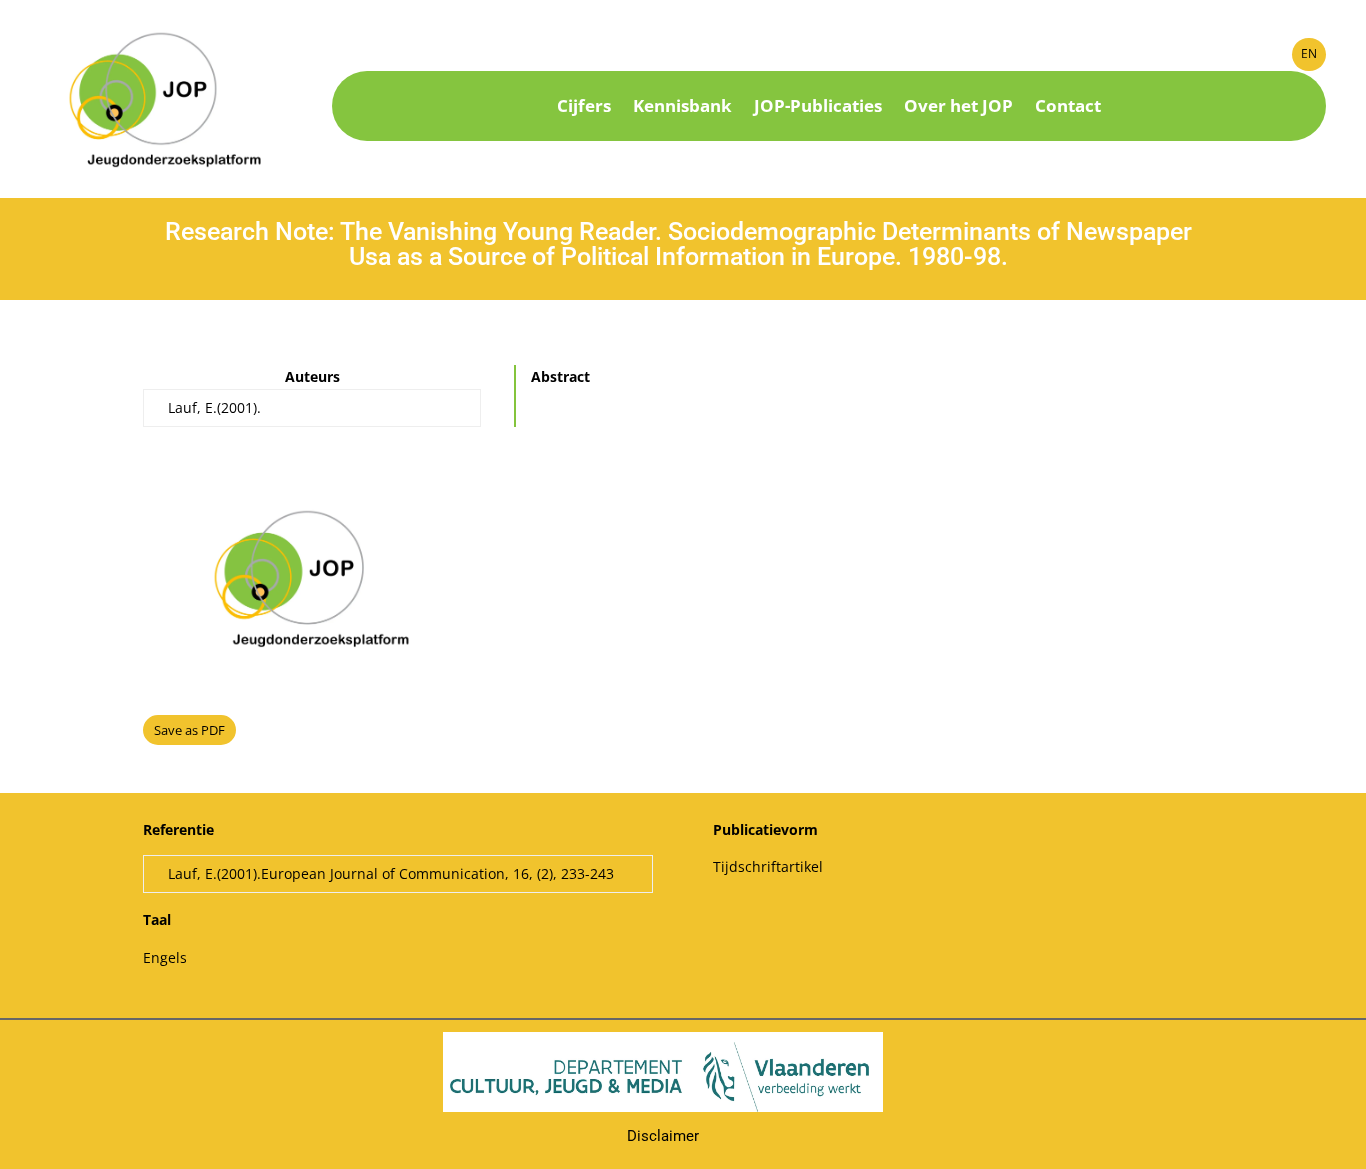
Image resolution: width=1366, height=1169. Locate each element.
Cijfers (584, 108)
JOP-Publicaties (818, 108)
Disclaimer (663, 1136)
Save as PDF (189, 730)
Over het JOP (958, 108)
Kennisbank (682, 108)
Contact (1068, 108)
